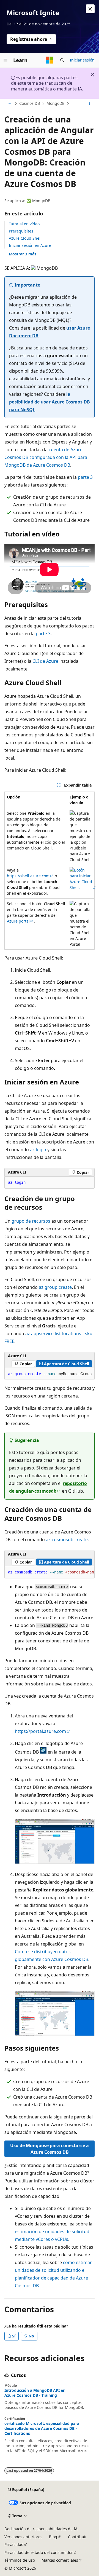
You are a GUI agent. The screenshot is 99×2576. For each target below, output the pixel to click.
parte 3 (85, 477)
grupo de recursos (31, 1221)
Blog (53, 2537)
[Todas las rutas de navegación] (9, 104)
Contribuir (77, 2537)
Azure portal (18, 921)
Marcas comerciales (60, 2560)
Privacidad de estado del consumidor (39, 2552)
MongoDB (56, 103)
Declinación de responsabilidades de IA (41, 2529)
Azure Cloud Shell (25, 238)
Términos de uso (20, 2560)
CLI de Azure (45, 661)
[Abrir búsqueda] (62, 60)
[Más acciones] (90, 104)
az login (38, 1150)
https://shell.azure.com (28, 876)
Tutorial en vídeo (24, 224)
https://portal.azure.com (40, 1731)
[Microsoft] (50, 60)
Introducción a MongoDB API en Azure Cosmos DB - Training (35, 2393)
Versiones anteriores (23, 2537)
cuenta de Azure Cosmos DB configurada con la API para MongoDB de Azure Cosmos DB (46, 457)
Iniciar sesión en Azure (30, 245)
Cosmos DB (30, 103)
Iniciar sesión (82, 60)
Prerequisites (21, 231)
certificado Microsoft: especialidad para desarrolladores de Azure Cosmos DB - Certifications (42, 2428)
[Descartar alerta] (90, 9)
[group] (50, 1374)
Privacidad (14, 2544)
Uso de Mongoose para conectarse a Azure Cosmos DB (50, 2149)
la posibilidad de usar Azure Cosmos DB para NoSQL (50, 402)
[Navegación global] (5, 60)
